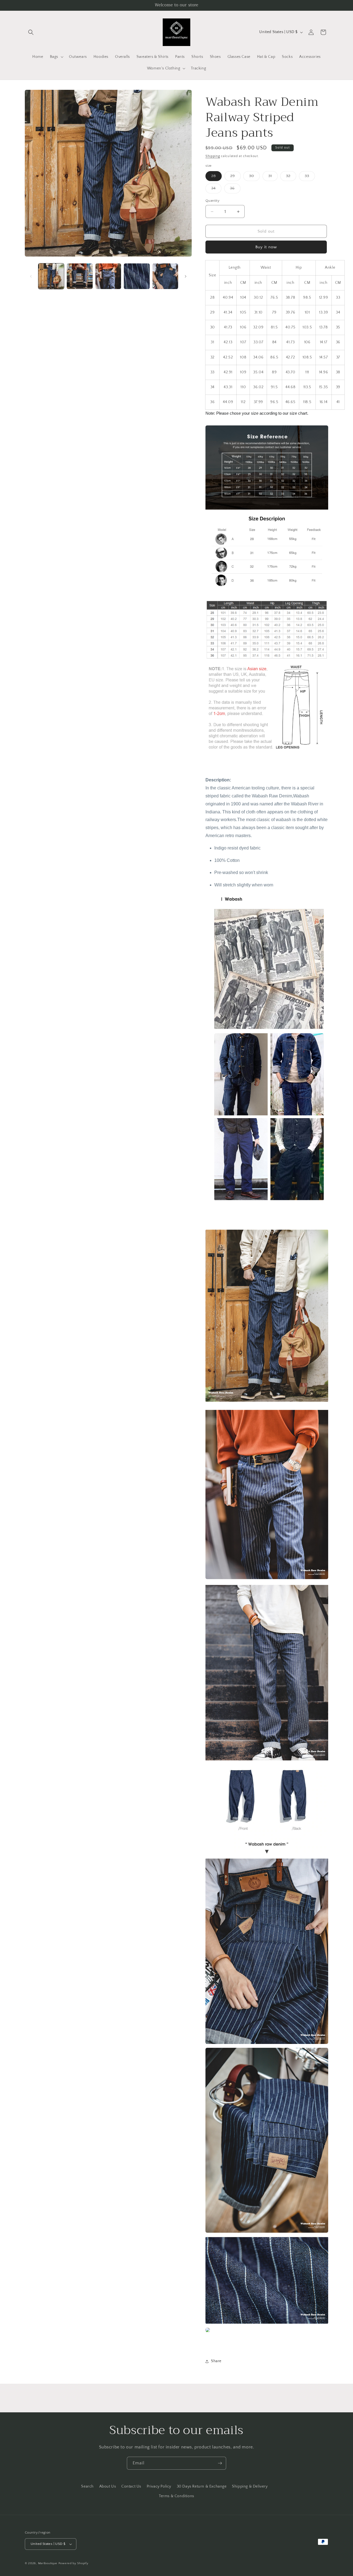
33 (310, 177)
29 (236, 177)
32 (291, 177)
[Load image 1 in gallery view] (51, 276)
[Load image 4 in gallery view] (137, 276)
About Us (108, 2486)
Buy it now (266, 247)
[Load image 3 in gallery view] (108, 276)
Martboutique (48, 2563)
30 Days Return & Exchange (202, 2486)
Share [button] (216, 2361)
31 (273, 177)
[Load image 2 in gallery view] (80, 276)
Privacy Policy (159, 2486)
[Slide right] (186, 276)
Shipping (213, 156)
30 (254, 177)
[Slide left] (31, 276)
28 (216, 177)
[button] (31, 32)
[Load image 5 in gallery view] (165, 276)
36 (235, 190)
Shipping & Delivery (250, 2486)
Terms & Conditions (176, 2496)
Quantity (212, 201)
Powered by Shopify (73, 2563)
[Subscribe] (220, 2463)
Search (87, 2486)
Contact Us (131, 2486)
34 (216, 190)
